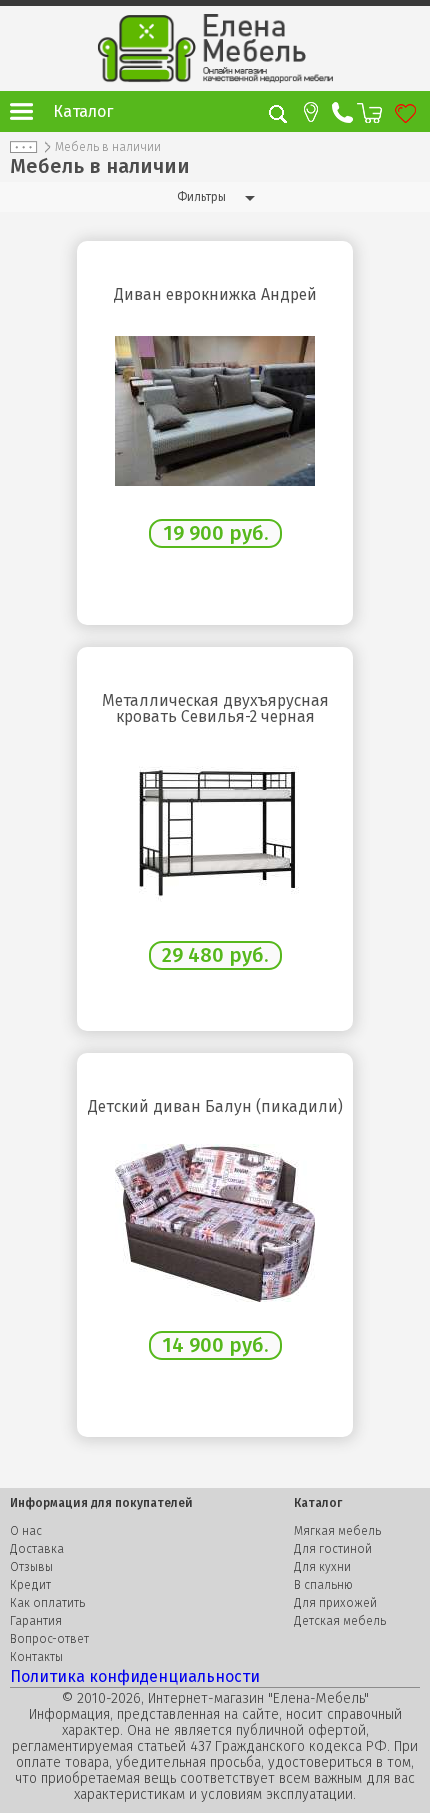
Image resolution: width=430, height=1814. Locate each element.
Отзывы (31, 1567)
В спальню (323, 1585)
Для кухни (322, 1567)
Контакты (36, 1657)
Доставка (37, 1549)
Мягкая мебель (337, 1531)
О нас (26, 1531)
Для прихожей (335, 1603)
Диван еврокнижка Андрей (215, 295)
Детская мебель (340, 1621)
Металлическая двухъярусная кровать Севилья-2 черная (215, 709)
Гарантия (36, 1621)
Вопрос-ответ (49, 1639)
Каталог (83, 111)
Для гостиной (333, 1549)
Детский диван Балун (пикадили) (215, 1107)
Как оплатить (47, 1603)
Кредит (30, 1585)
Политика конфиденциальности (135, 1676)
